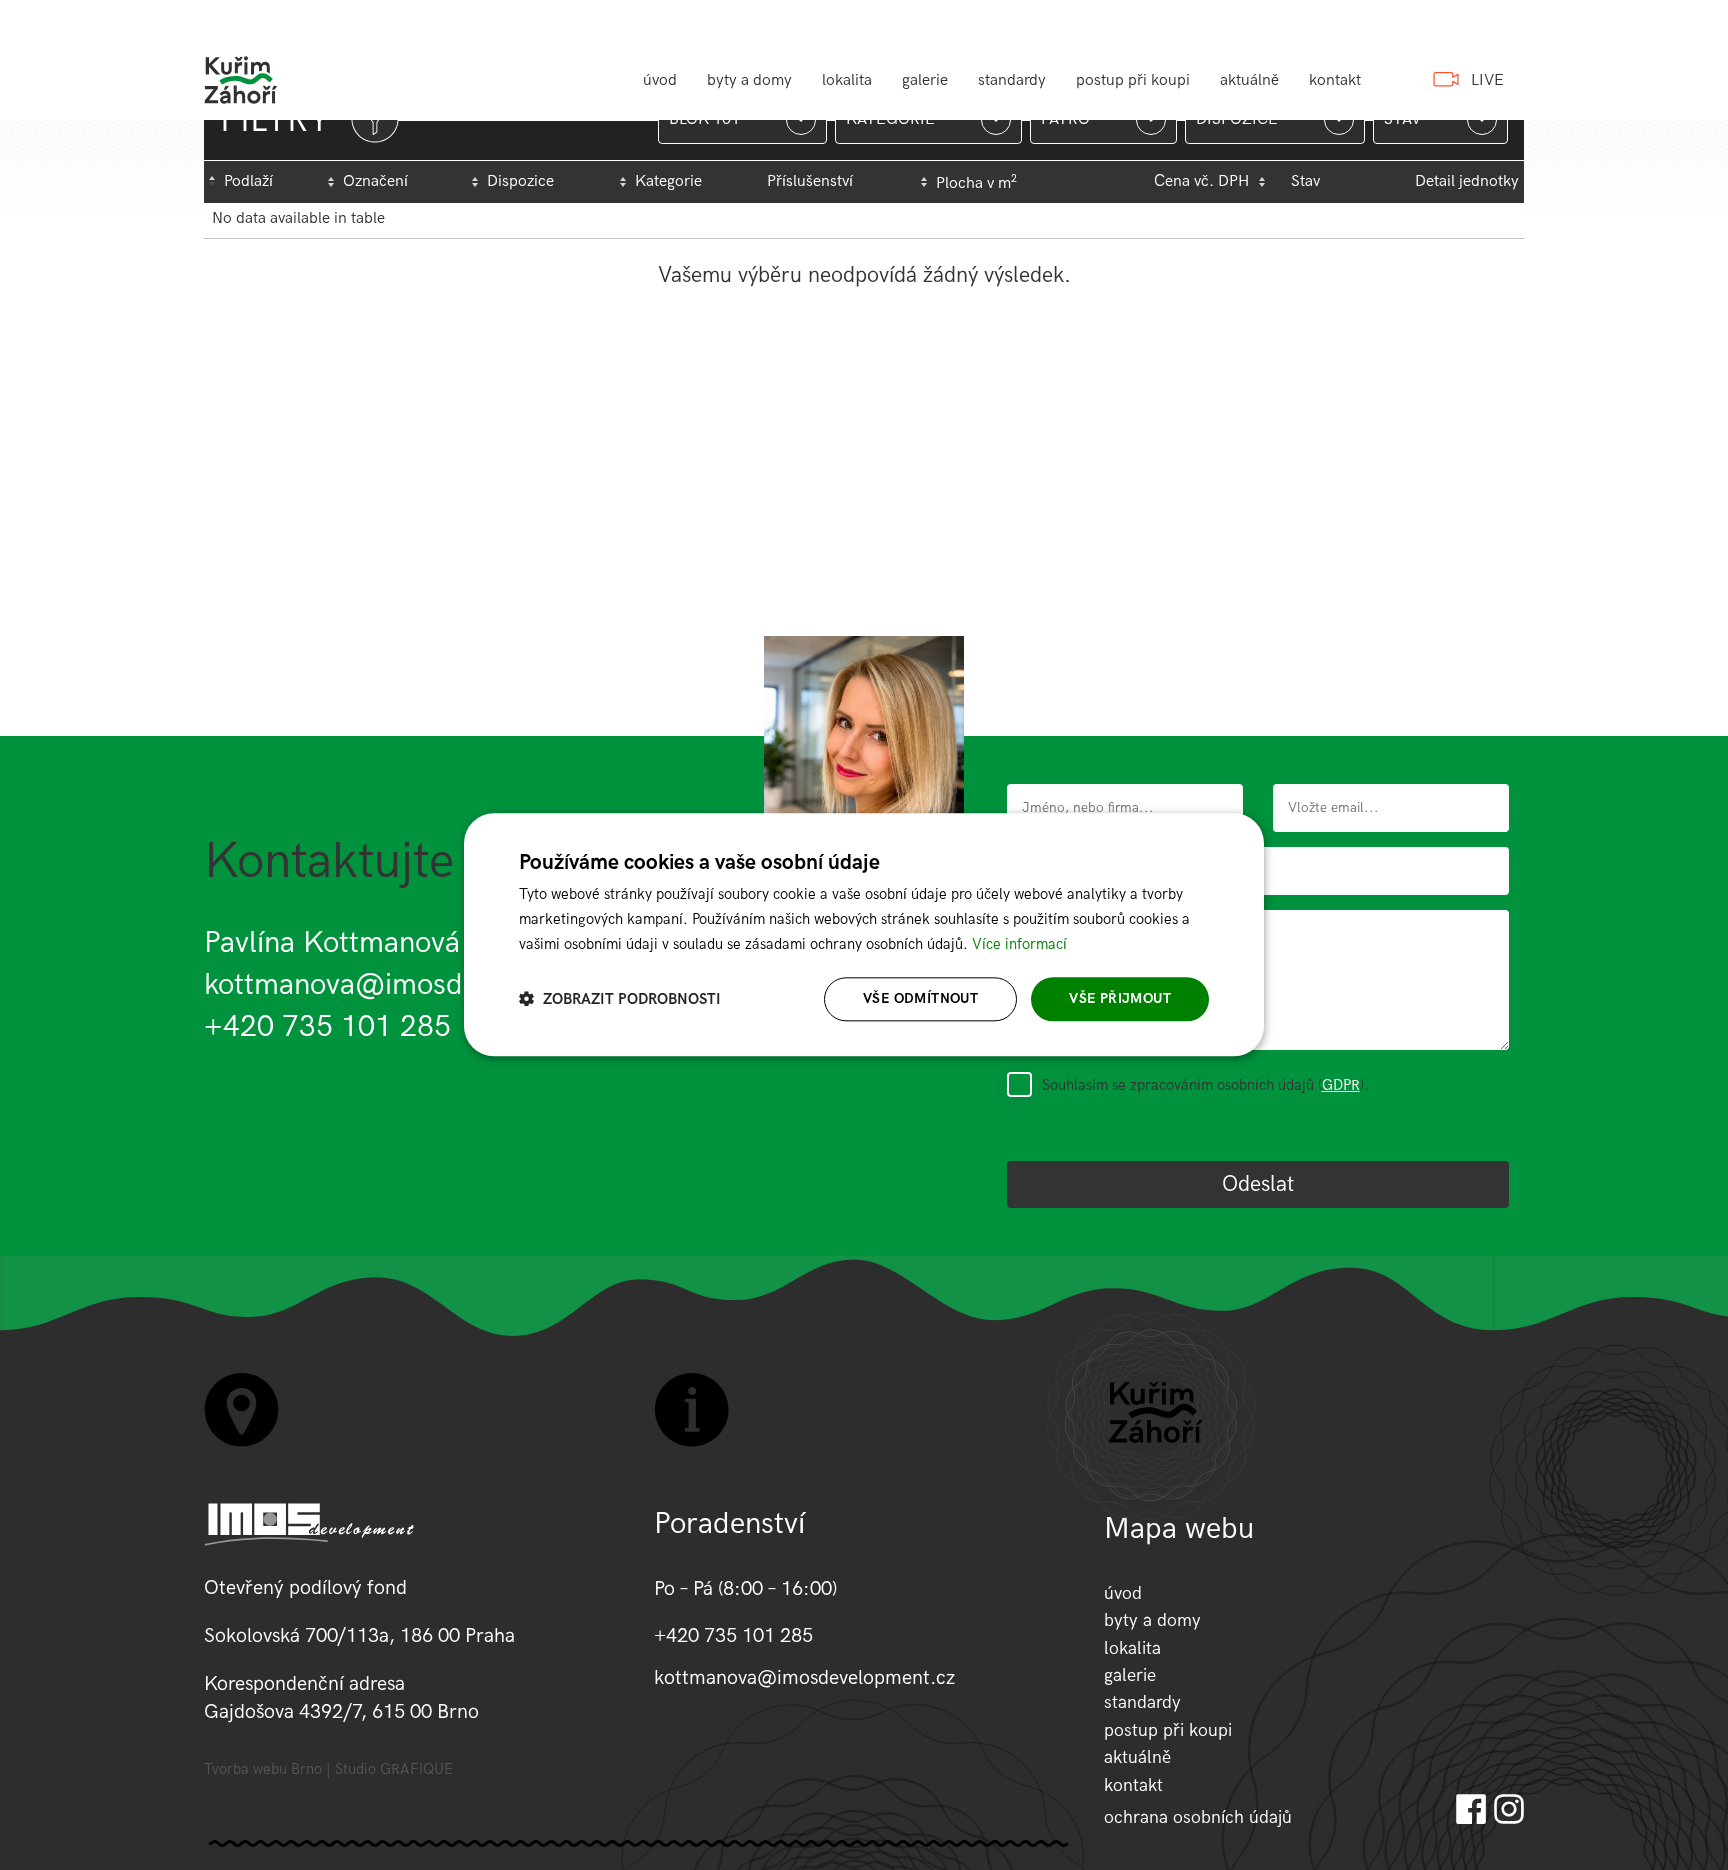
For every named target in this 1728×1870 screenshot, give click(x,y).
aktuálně (1249, 80)
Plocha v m (976, 183)
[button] (620, 999)
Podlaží (248, 181)
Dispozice (520, 181)
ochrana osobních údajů (1198, 1817)
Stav (1305, 181)
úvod (660, 80)
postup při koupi (1133, 80)
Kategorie (668, 181)
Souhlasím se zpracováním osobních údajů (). (1205, 1085)
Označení (375, 181)
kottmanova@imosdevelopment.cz (428, 985)
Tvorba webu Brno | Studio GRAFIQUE (328, 1769)
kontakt (1335, 80)
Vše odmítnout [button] (920, 998)
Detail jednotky (1467, 181)
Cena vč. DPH (1201, 181)
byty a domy (749, 80)
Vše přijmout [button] (1120, 998)
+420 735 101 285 (327, 1027)
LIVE (1487, 80)
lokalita (847, 80)
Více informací (1019, 944)
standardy (1012, 80)
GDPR (1341, 1085)
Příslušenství (810, 181)
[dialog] (864, 934)
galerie (925, 80)
